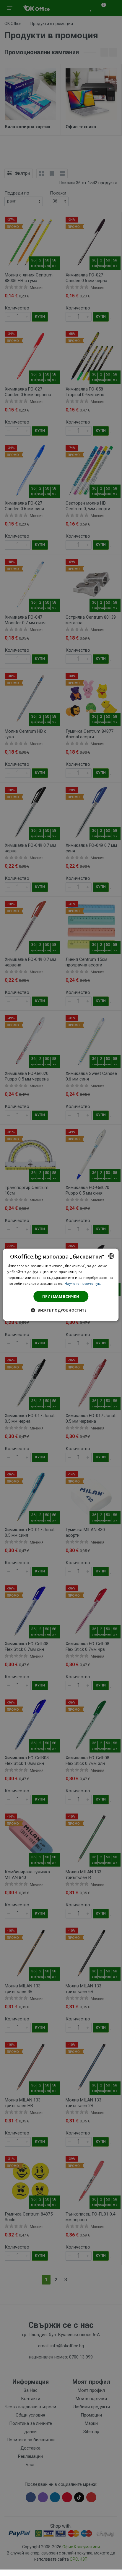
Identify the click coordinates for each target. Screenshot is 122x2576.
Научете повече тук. (83, 1283)
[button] (61, 1310)
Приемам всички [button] (61, 1296)
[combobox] (111, 1256)
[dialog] (61, 1285)
